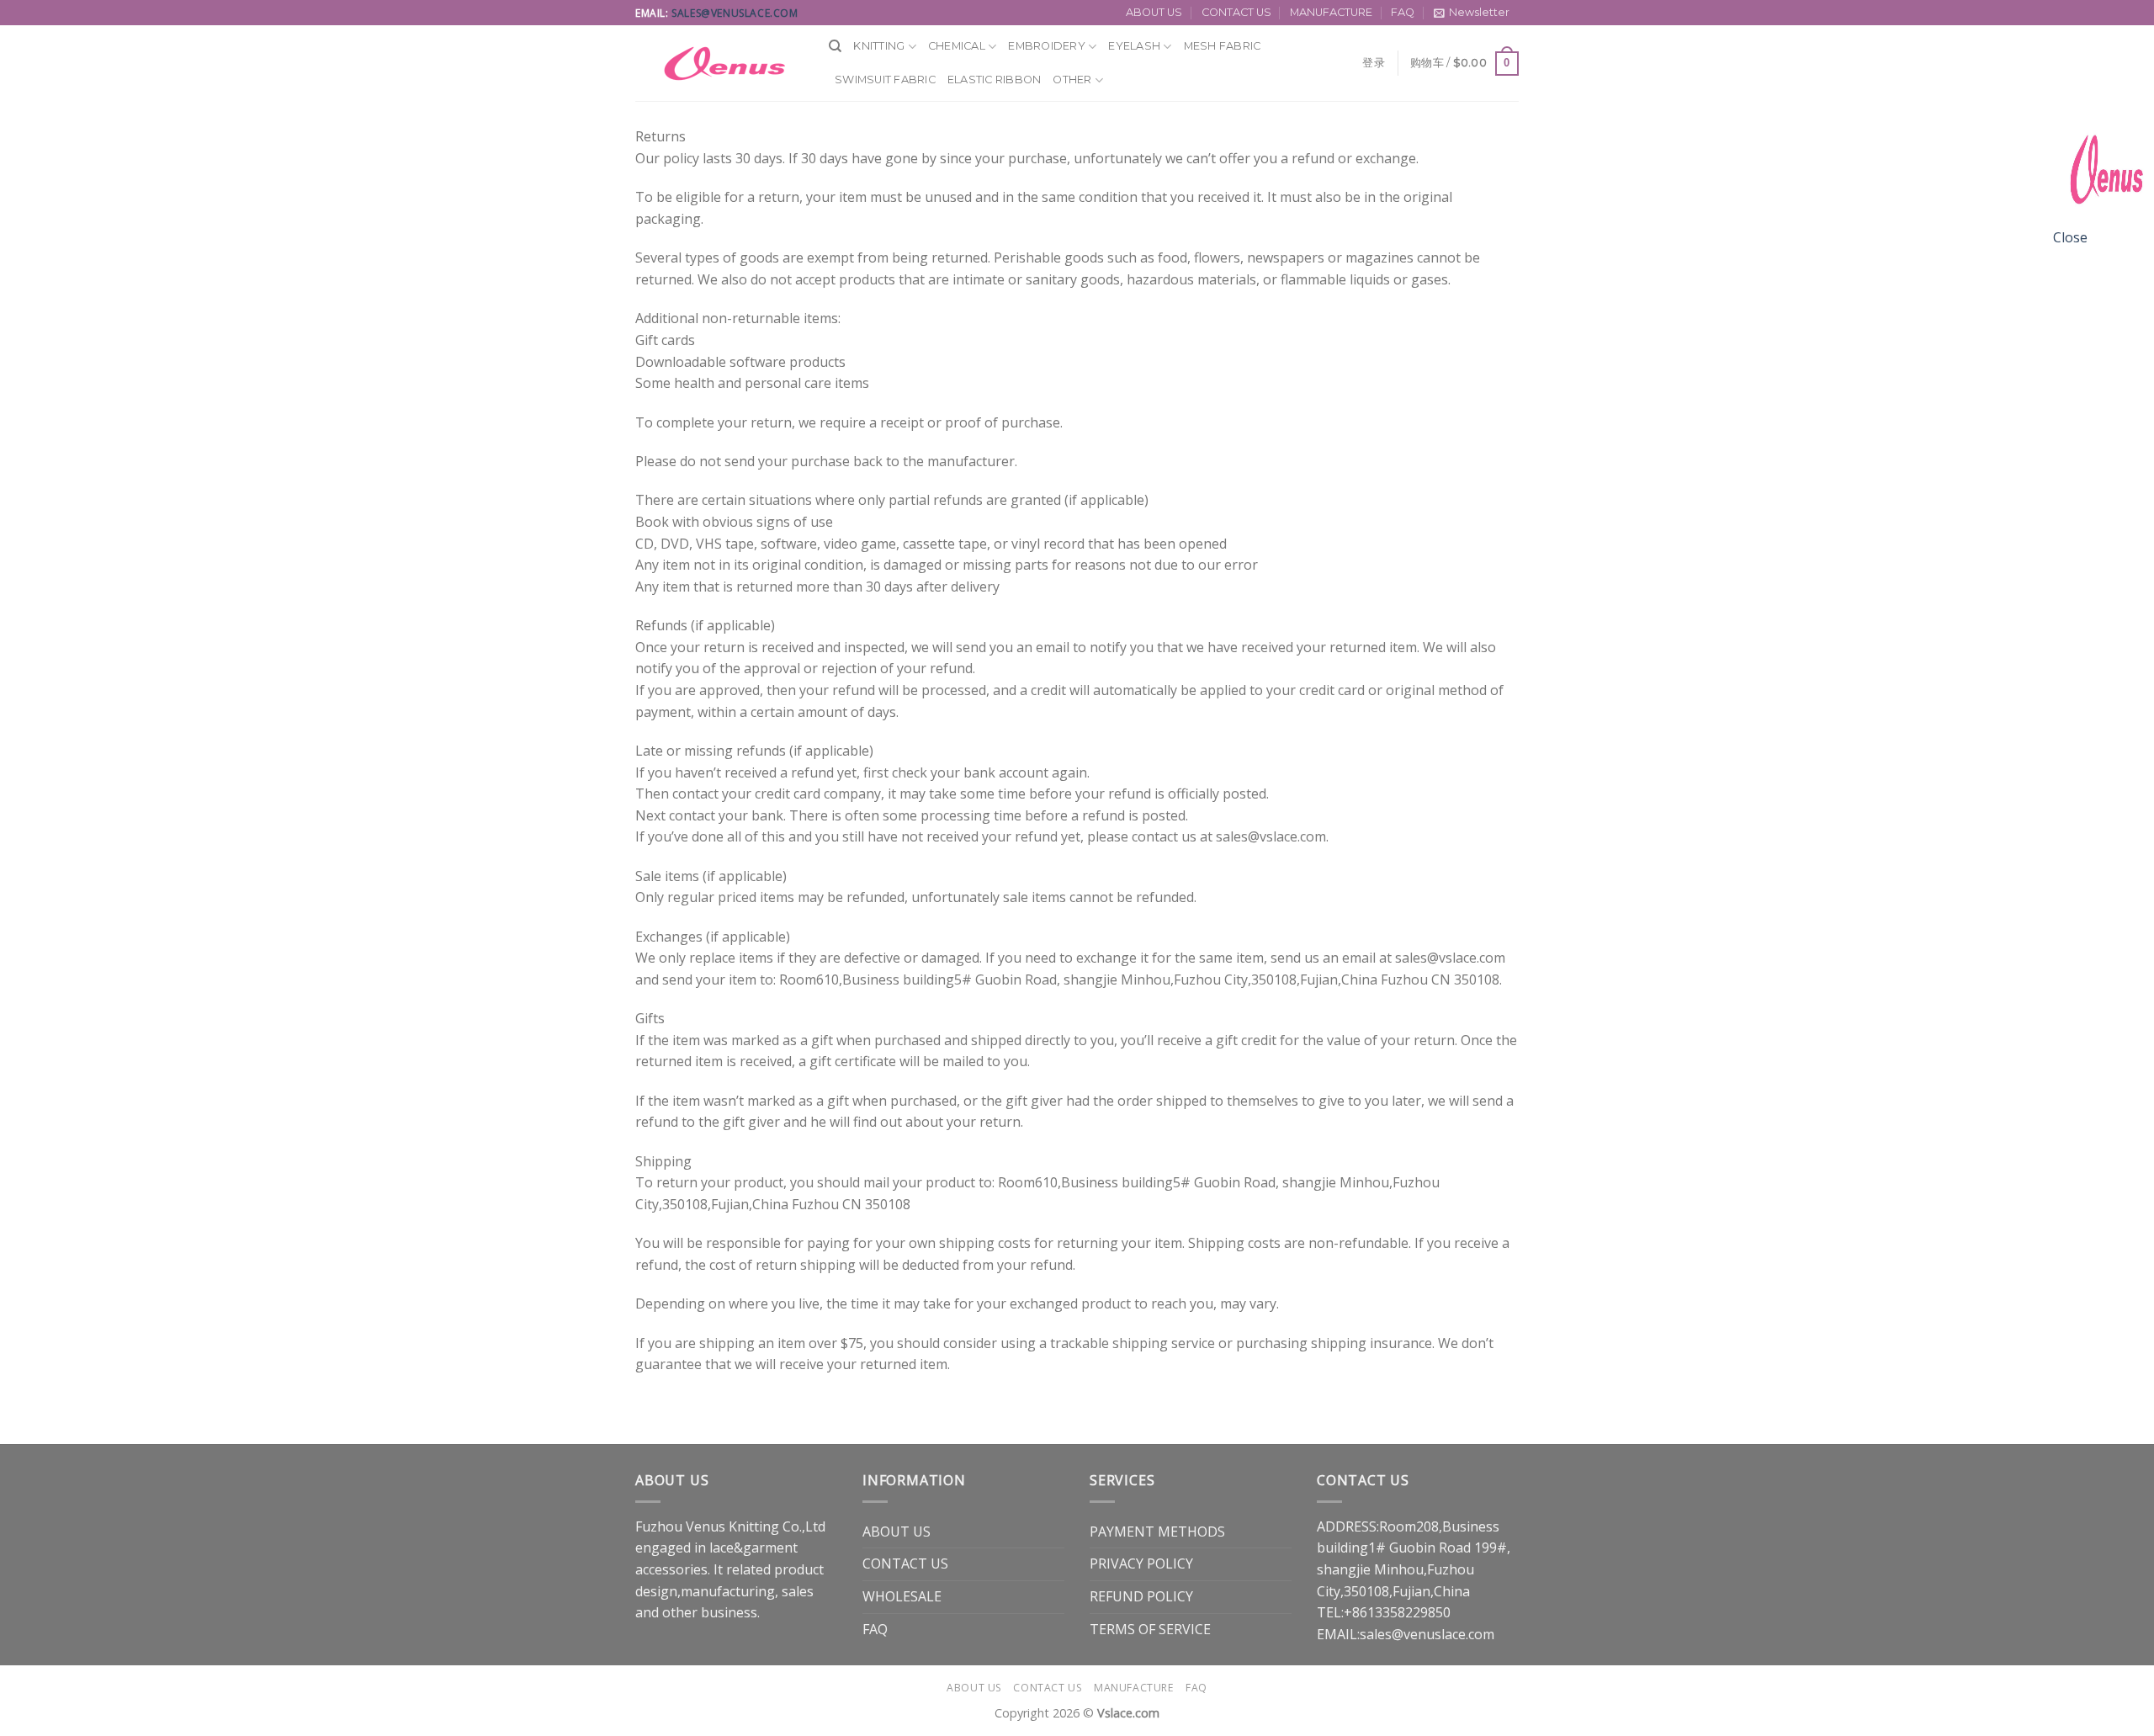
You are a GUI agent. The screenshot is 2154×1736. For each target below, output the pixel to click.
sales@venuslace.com (735, 13)
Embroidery (1047, 46)
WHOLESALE (902, 1596)
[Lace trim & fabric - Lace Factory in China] (719, 63)
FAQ (1403, 12)
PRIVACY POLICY (1141, 1563)
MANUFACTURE (1331, 12)
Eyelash (1134, 46)
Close (2070, 237)
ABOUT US (1154, 12)
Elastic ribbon (995, 80)
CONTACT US (1236, 12)
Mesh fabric (1223, 46)
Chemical (957, 46)
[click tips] (2104, 175)
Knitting (879, 46)
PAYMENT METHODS (1157, 1532)
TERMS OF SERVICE (1150, 1629)
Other (1072, 80)
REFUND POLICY (1141, 1596)
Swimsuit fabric (885, 80)
